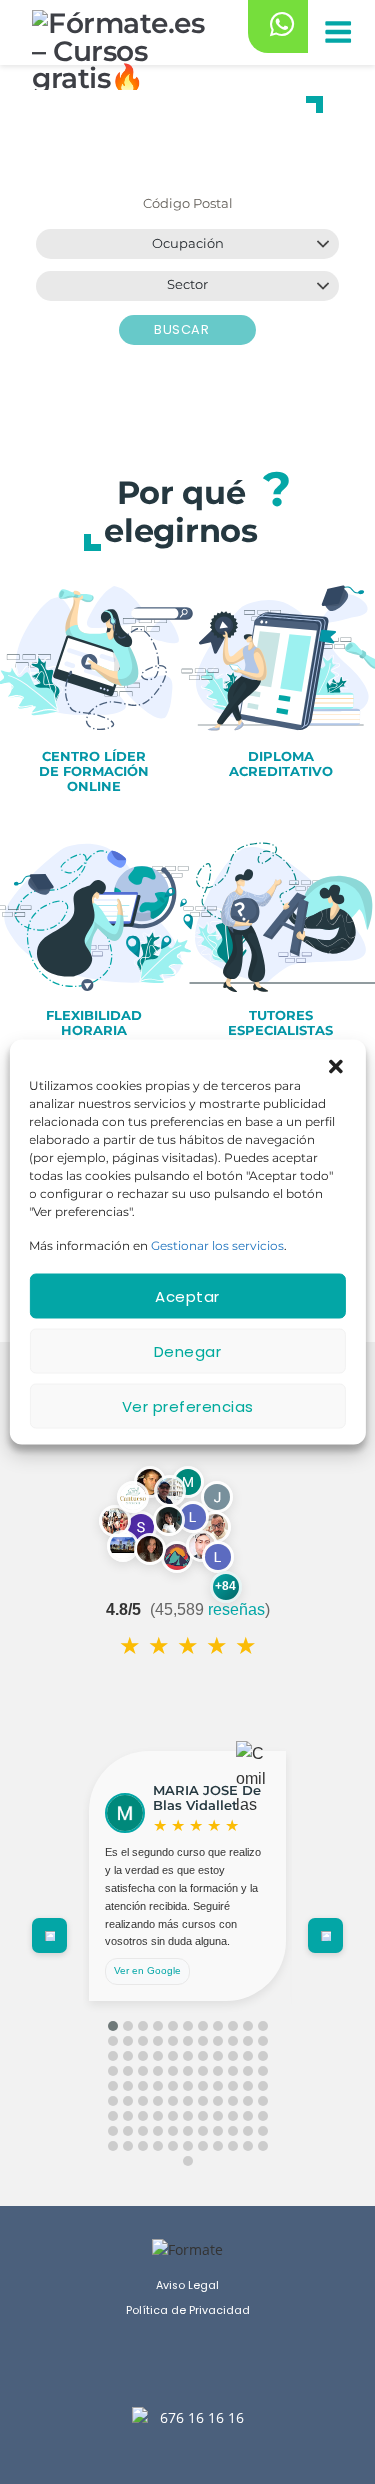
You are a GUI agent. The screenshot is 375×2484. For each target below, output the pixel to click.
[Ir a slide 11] (263, 2026)
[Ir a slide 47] (143, 2086)
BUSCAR (183, 329)
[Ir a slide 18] (203, 2041)
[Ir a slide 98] (248, 2146)
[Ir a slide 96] (218, 2146)
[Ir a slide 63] (218, 2101)
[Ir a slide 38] (173, 2071)
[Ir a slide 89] (113, 2146)
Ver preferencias (188, 1405)
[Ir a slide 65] (248, 2101)
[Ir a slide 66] (263, 2101)
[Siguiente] (325, 1935)
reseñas (236, 1609)
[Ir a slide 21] (248, 2041)
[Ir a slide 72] (188, 2116)
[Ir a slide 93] (173, 2146)
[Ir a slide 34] (113, 2071)
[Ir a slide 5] (173, 2026)
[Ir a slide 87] (248, 2131)
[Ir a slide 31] (233, 2056)
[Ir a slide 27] (173, 2056)
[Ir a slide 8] (218, 2026)
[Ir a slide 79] (128, 2131)
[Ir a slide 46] (128, 2086)
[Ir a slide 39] (188, 2071)
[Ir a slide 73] (203, 2116)
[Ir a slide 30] (218, 2056)
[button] (336, 1065)
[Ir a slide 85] (218, 2131)
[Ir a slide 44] (263, 2071)
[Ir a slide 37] (158, 2071)
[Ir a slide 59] (158, 2101)
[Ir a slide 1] (113, 2026)
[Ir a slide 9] (233, 2026)
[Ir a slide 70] (158, 2116)
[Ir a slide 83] (188, 2131)
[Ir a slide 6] (188, 2026)
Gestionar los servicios (217, 1245)
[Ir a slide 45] (113, 2086)
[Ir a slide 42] (233, 2071)
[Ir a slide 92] (158, 2146)
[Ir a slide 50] (188, 2086)
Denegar (188, 1350)
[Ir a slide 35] (128, 2071)
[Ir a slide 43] (248, 2071)
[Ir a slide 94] (188, 2146)
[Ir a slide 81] (158, 2131)
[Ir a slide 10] (248, 2026)
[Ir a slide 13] (128, 2041)
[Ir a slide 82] (173, 2131)
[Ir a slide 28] (188, 2056)
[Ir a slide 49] (173, 2086)
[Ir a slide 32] (248, 2056)
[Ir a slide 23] (113, 2056)
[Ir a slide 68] (128, 2116)
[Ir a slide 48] (158, 2086)
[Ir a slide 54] (248, 2086)
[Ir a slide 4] (158, 2026)
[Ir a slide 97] (233, 2146)
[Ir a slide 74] (218, 2116)
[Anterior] (49, 1935)
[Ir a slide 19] (218, 2041)
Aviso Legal (187, 2285)
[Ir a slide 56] (113, 2101)
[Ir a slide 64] (233, 2101)
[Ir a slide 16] (173, 2041)
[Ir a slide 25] (143, 2056)
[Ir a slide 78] (113, 2131)
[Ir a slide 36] (143, 2071)
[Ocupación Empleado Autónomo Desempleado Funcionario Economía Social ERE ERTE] (188, 244)
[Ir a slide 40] (203, 2071)
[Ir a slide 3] (143, 2026)
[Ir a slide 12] (113, 2041)
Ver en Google (147, 1970)
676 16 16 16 (202, 2417)
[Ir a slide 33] (263, 2056)
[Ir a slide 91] (143, 2146)
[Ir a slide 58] (143, 2101)
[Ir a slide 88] (263, 2131)
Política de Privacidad (188, 2310)
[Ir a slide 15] (158, 2041)
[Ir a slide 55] (263, 2086)
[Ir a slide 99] (263, 2146)
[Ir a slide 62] (203, 2101)
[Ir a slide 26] (158, 2056)
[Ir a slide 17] (188, 2041)
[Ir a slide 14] (143, 2041)
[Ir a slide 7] (203, 2026)
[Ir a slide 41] (218, 2071)
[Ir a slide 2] (128, 2026)
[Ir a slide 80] (143, 2131)
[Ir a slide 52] (218, 2086)
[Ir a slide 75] (233, 2116)
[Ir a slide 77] (263, 2116)
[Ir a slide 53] (233, 2086)
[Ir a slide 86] (233, 2131)
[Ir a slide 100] (188, 2161)
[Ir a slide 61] (188, 2101)
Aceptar (187, 1295)
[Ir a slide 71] (173, 2116)
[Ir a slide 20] (233, 2041)
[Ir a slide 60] (173, 2101)
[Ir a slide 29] (203, 2056)
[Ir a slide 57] (128, 2101)
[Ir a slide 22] (263, 2041)
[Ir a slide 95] (203, 2146)
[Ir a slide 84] (203, 2131)
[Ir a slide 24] (128, 2056)
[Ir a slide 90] (128, 2146)
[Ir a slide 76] (248, 2116)
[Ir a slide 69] (143, 2116)
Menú (336, 33)
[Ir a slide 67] (113, 2116)
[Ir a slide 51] (203, 2086)
